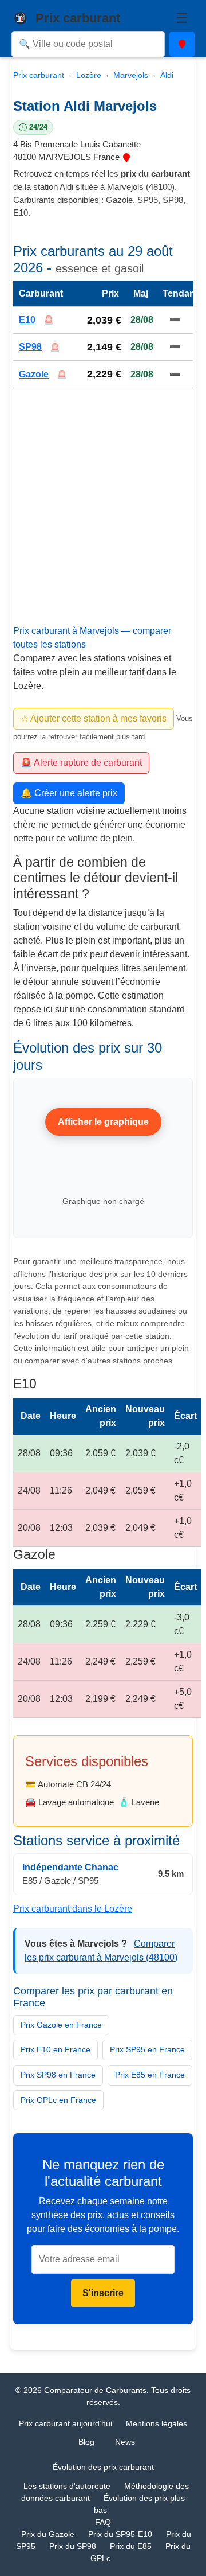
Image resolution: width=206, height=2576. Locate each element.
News (125, 2442)
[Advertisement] (103, 517)
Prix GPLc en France (58, 2100)
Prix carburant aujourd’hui (66, 2423)
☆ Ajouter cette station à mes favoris (94, 718)
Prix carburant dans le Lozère (73, 1909)
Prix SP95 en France (147, 2049)
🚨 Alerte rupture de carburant (81, 763)
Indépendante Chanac (70, 1868)
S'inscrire (103, 2293)
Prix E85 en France (150, 2075)
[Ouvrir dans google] (126, 157)
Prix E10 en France (56, 2049)
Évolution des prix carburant (103, 2467)
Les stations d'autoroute (67, 2486)
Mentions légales (157, 2423)
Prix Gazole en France (61, 2025)
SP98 (30, 347)
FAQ (103, 2522)
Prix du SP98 (73, 2546)
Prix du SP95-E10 (120, 2534)
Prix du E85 (131, 2546)
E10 (27, 320)
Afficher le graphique (103, 1122)
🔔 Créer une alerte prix (69, 793)
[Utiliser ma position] (182, 44)
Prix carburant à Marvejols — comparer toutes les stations (92, 638)
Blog (86, 2442)
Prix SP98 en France (58, 2075)
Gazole (34, 374)
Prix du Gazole (48, 2534)
